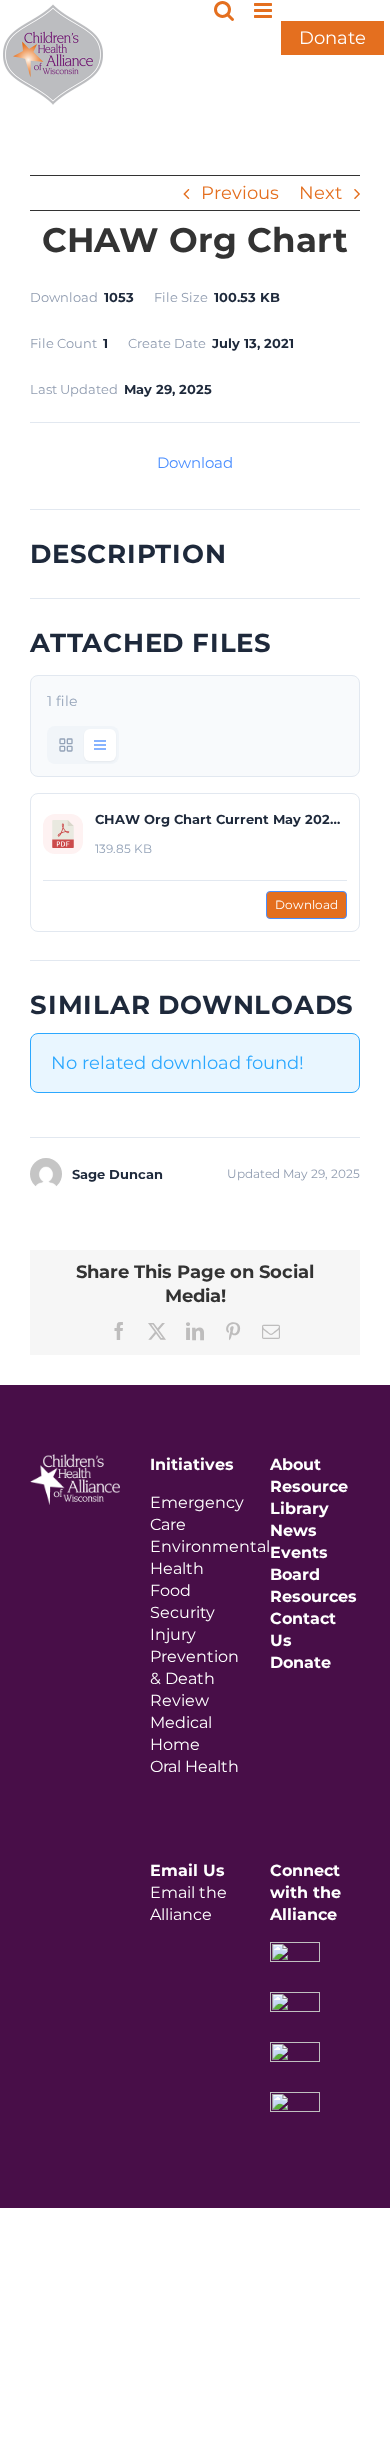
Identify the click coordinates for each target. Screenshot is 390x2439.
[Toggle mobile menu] (264, 10)
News (293, 1530)
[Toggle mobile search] (224, 10)
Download (195, 462)
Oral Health (194, 1766)
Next (320, 193)
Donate (332, 38)
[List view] (100, 745)
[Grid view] (66, 745)
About (295, 1464)
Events (299, 1552)
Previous (240, 193)
